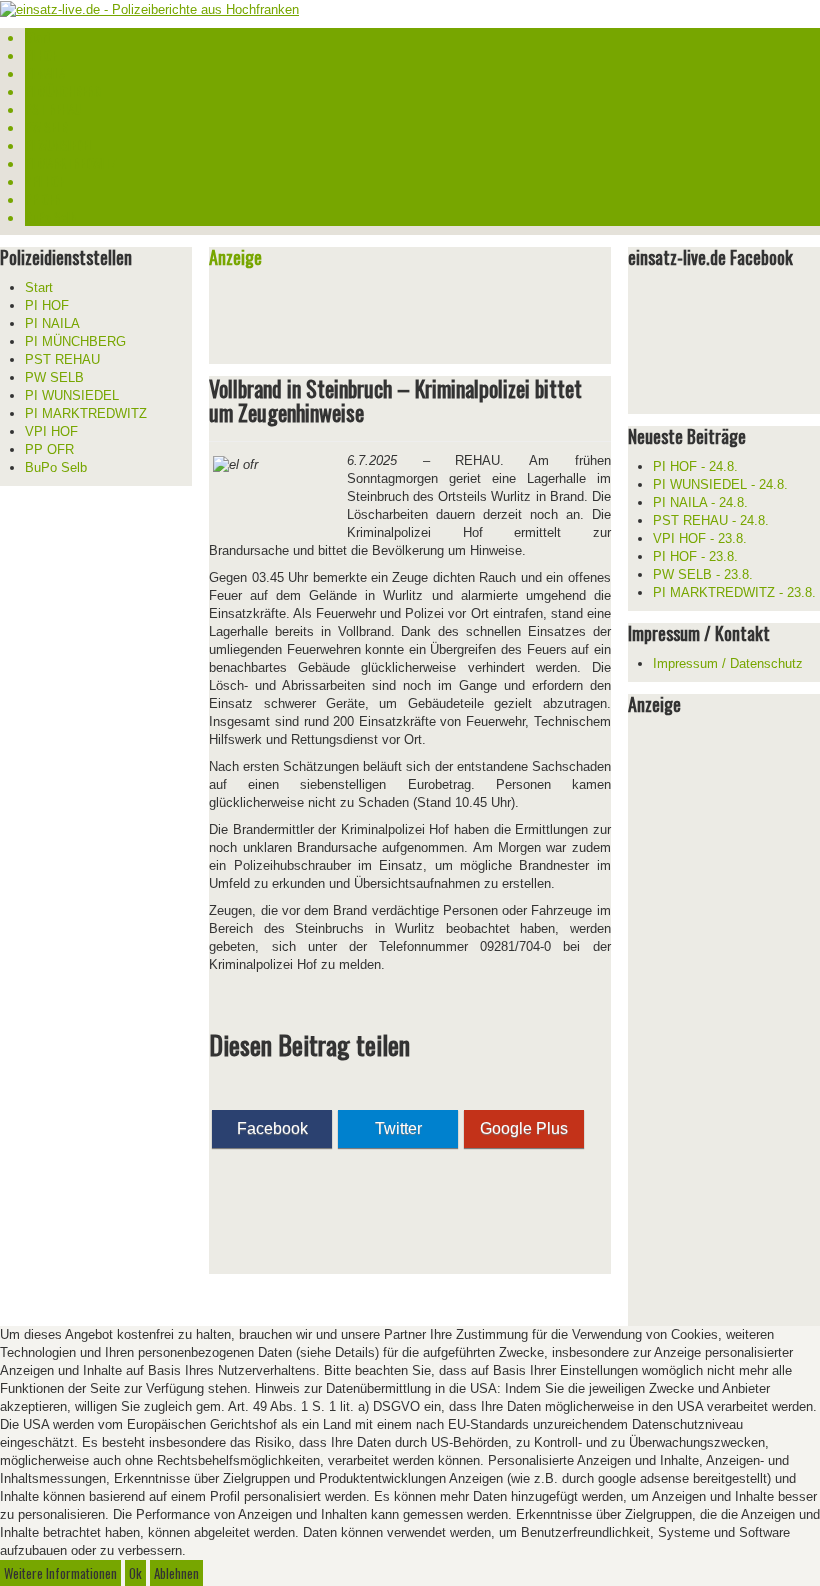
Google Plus (524, 1128)
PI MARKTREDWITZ (71, 163)
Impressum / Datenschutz (728, 663)
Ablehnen (176, 1573)
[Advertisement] (443, 319)
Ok (135, 1573)
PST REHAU (53, 109)
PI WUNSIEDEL (59, 145)
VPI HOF (44, 181)
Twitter (398, 1128)
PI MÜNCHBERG (63, 91)
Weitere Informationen (60, 1573)
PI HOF (41, 55)
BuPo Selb (50, 217)
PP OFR (43, 199)
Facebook (272, 1128)
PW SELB (46, 127)
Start (38, 37)
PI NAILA (45, 73)
